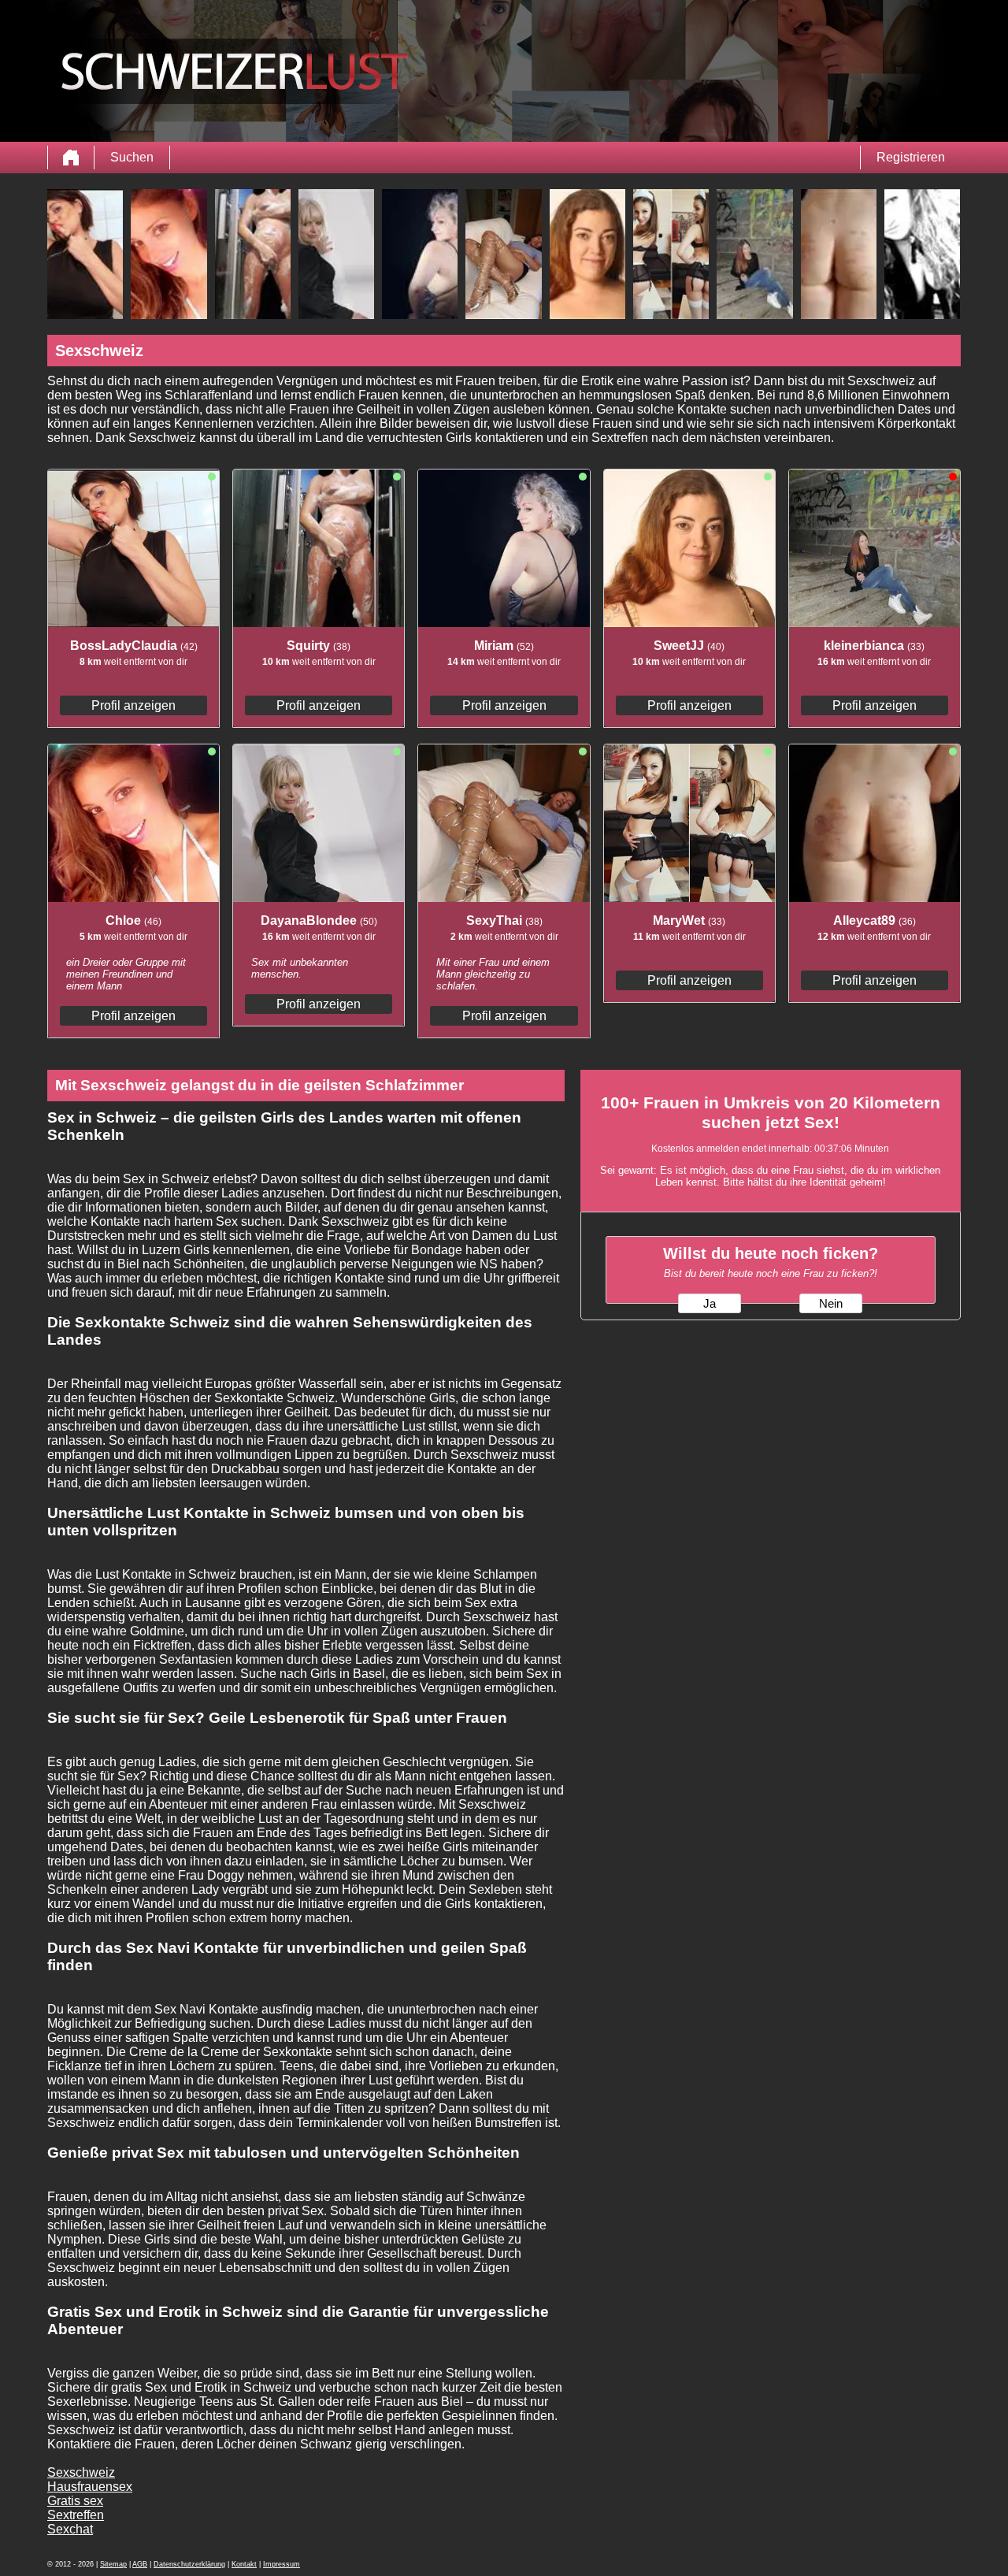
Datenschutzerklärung (189, 2564)
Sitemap (113, 2564)
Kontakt (244, 2564)
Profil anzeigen (133, 705)
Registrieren (911, 157)
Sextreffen (76, 2515)
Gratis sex (75, 2501)
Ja (710, 1304)
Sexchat (70, 2529)
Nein (831, 1304)
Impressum (282, 2564)
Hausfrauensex (90, 2487)
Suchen (132, 157)
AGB (140, 2564)
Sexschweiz (81, 2472)
